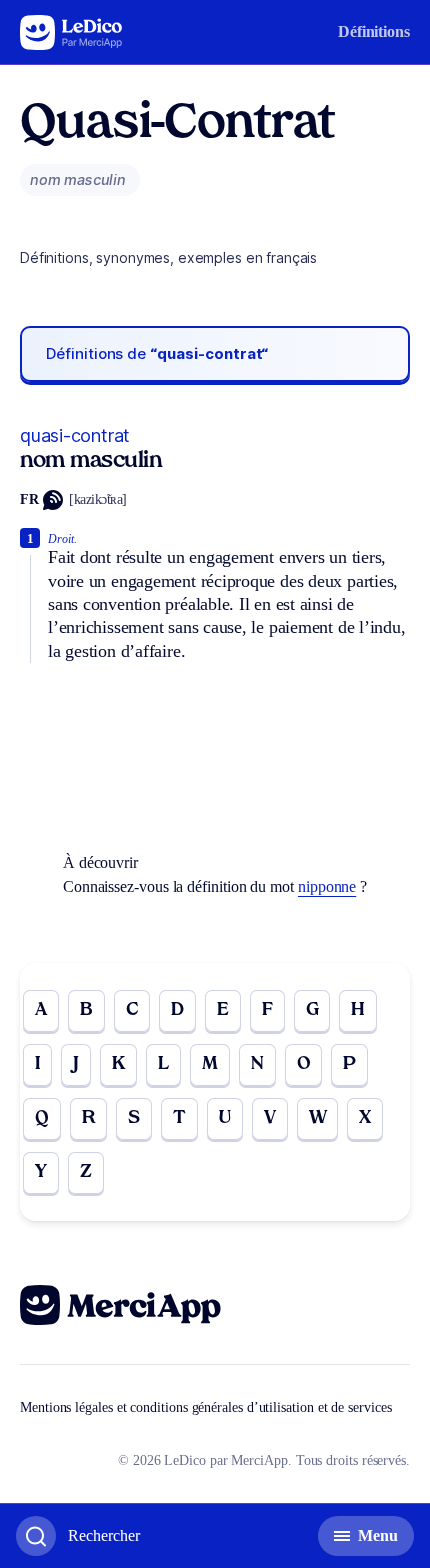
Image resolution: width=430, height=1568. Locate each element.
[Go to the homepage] (71, 32)
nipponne (327, 886)
